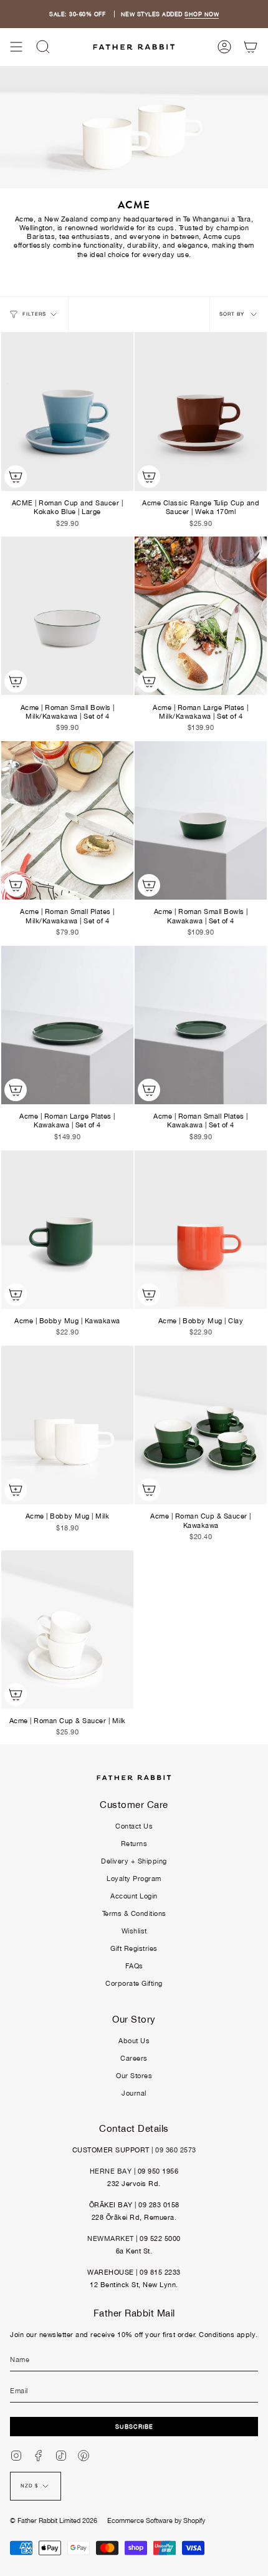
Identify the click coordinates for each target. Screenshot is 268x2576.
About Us (134, 2041)
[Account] (224, 47)
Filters (34, 314)
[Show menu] (16, 47)
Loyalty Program (134, 1879)
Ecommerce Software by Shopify (156, 2520)
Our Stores (134, 2076)
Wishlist (134, 1931)
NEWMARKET (111, 2238)
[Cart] (251, 47)
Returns (134, 1844)
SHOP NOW (202, 14)
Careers (134, 2058)
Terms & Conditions (134, 1913)
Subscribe (134, 2427)
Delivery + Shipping (134, 1861)
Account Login (134, 1896)
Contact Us (134, 1826)
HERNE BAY (111, 2171)
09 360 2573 (176, 2150)
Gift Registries (134, 1948)
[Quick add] (16, 477)
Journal (134, 2093)
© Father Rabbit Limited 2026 (54, 2520)
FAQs (134, 1966)
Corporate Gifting (134, 1983)
